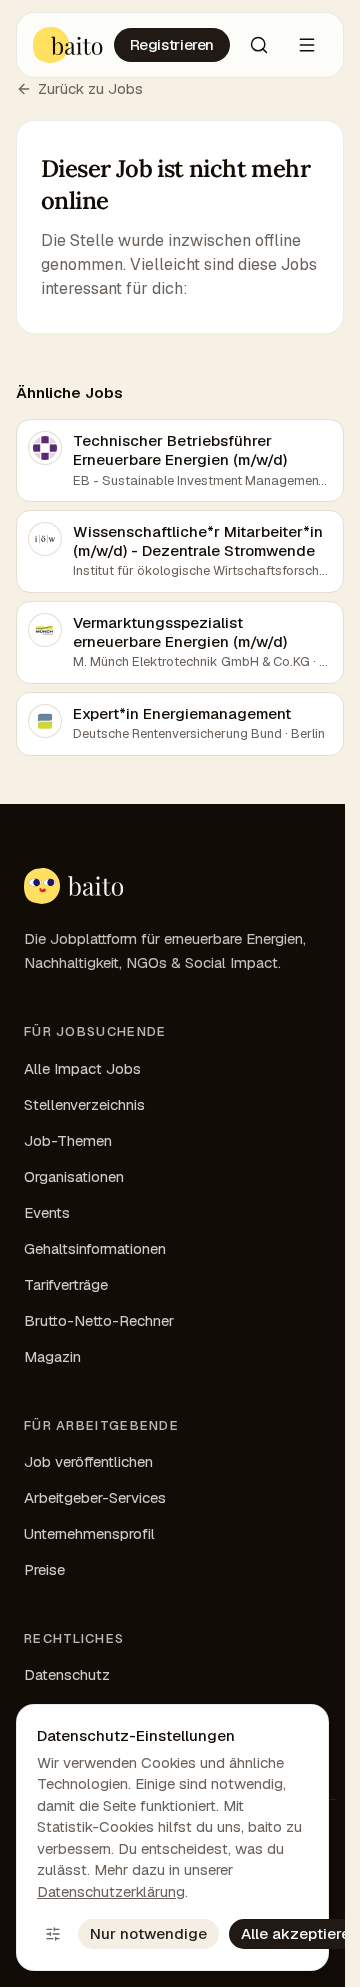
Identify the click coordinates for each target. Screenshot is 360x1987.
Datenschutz (67, 1674)
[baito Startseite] (68, 45)
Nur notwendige (148, 1933)
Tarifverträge (66, 1284)
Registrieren (172, 44)
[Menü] (307, 45)
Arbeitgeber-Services (95, 1497)
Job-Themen (68, 1140)
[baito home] (73, 886)
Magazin (52, 1356)
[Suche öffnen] (259, 45)
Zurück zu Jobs (90, 88)
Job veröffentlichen (88, 1461)
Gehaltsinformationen (95, 1248)
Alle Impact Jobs (82, 1068)
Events (47, 1212)
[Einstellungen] (53, 1934)
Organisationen (74, 1176)
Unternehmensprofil (89, 1533)
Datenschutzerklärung (111, 1891)
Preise (44, 1569)
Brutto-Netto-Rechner (99, 1320)
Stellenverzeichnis (84, 1104)
